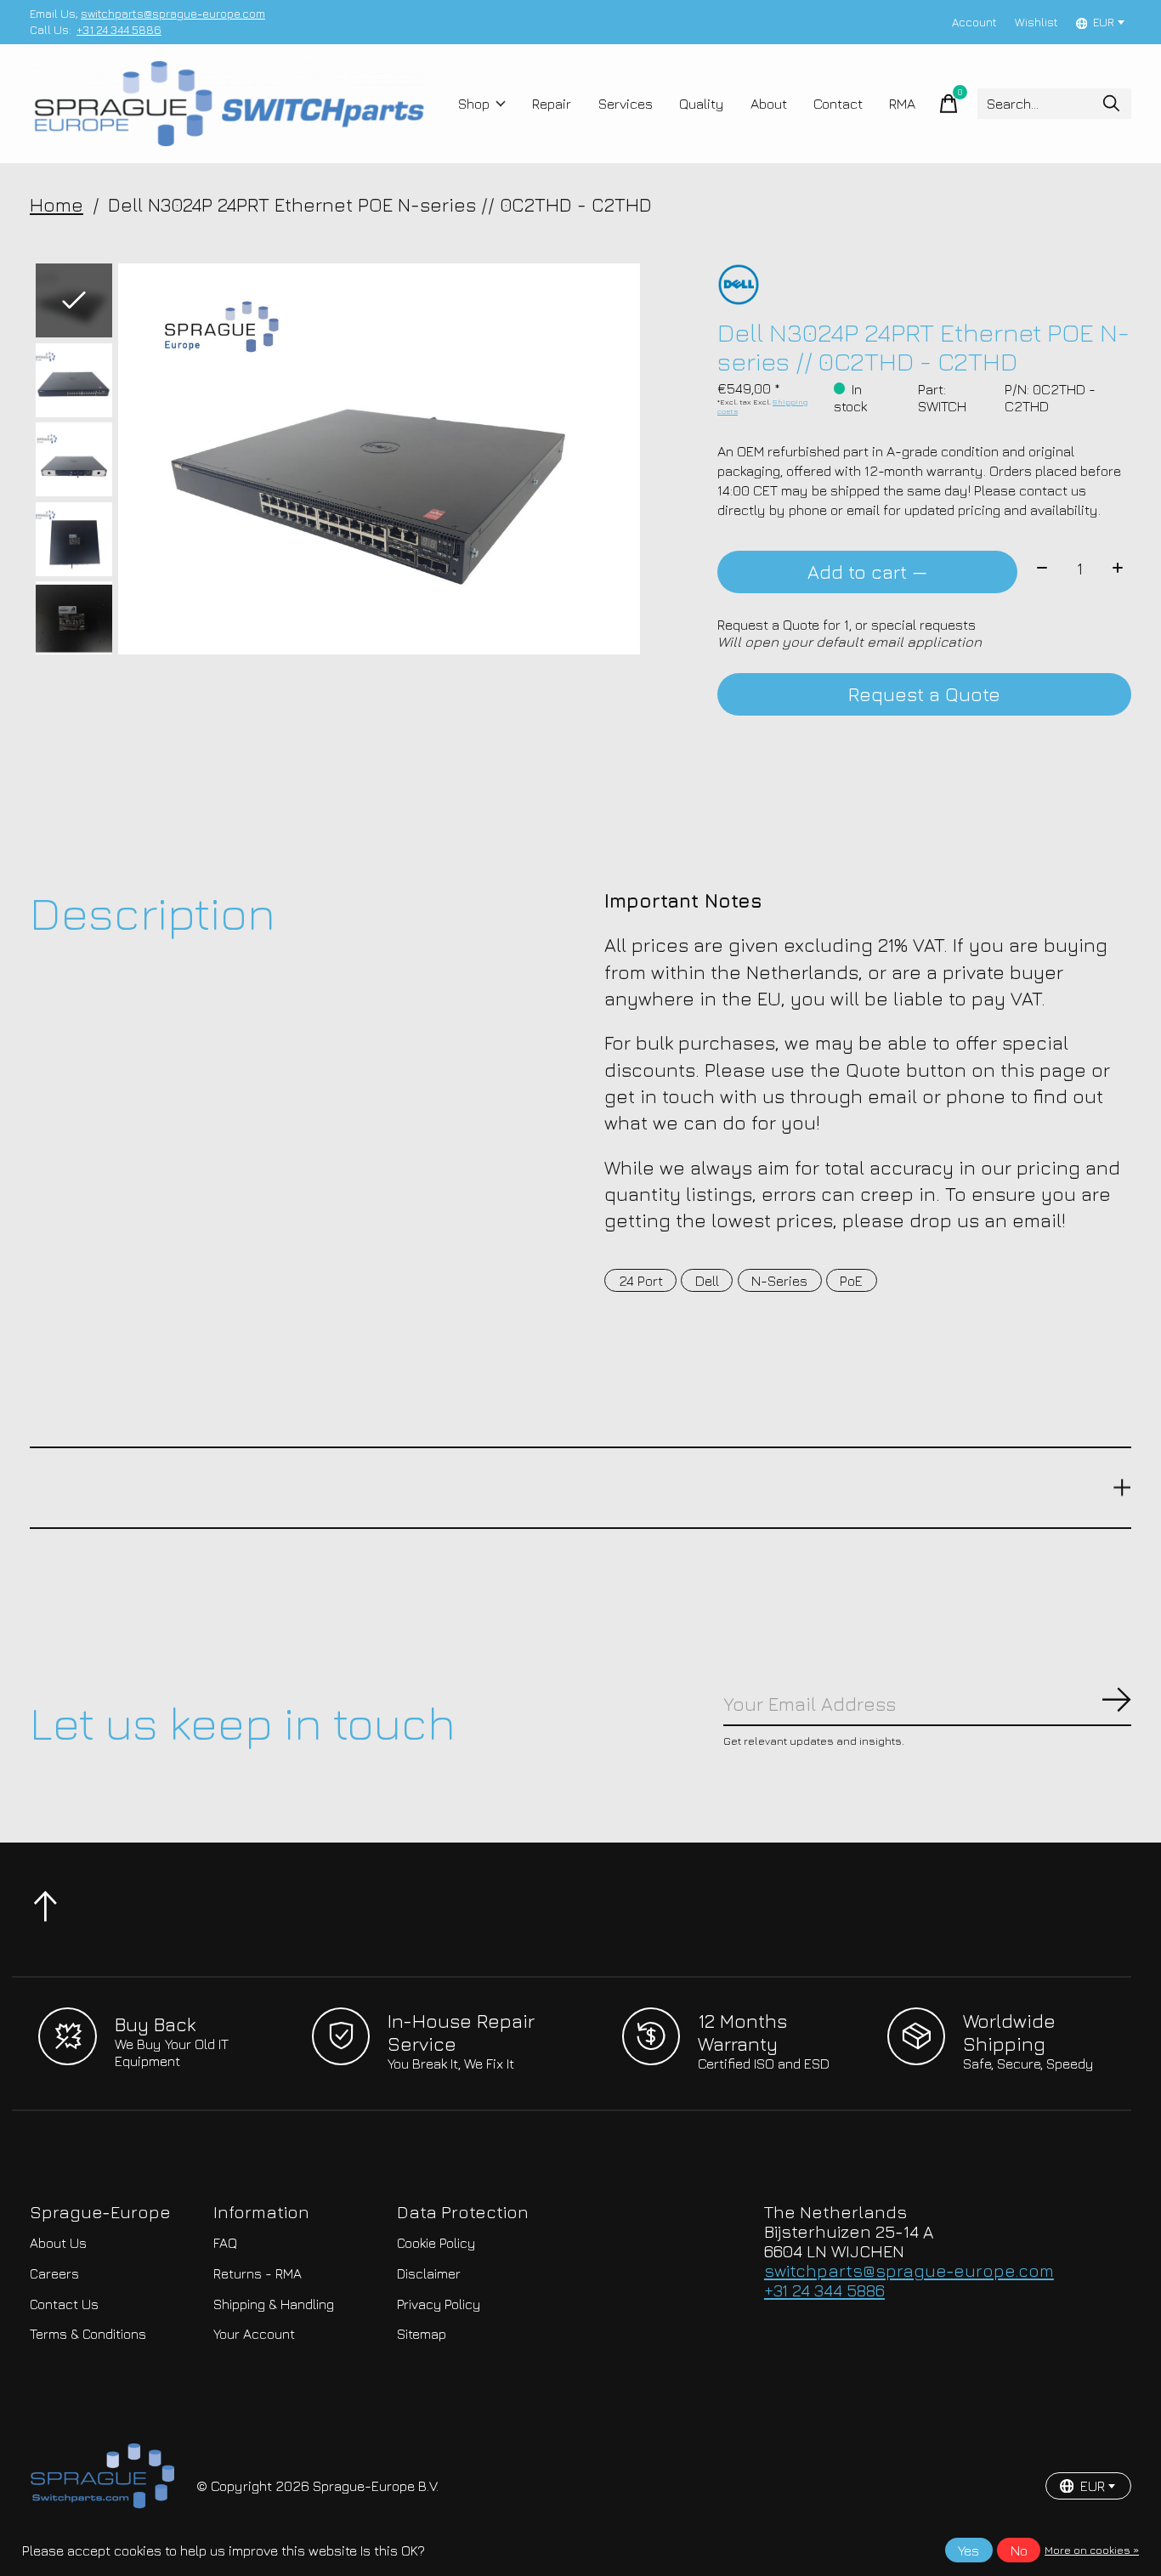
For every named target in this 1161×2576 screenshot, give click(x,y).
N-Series (779, 1281)
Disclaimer (429, 2273)
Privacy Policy (439, 2304)
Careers (54, 2273)
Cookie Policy (436, 2243)
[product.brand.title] (924, 285)
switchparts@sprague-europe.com (173, 14)
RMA (902, 104)
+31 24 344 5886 (119, 30)
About (769, 104)
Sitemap (422, 2334)
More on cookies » (1092, 2550)
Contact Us (64, 2304)
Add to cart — (867, 572)
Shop (474, 104)
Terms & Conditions (88, 2334)
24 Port (641, 1281)
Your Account (254, 2334)
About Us (58, 2243)
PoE (851, 1281)
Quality (702, 104)
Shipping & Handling (274, 2304)
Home (57, 204)
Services (626, 104)
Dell (707, 1281)
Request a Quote (924, 694)
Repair (552, 104)
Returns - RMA (258, 2273)
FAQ (225, 2243)
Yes (968, 2551)
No (1019, 2551)
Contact (838, 104)
